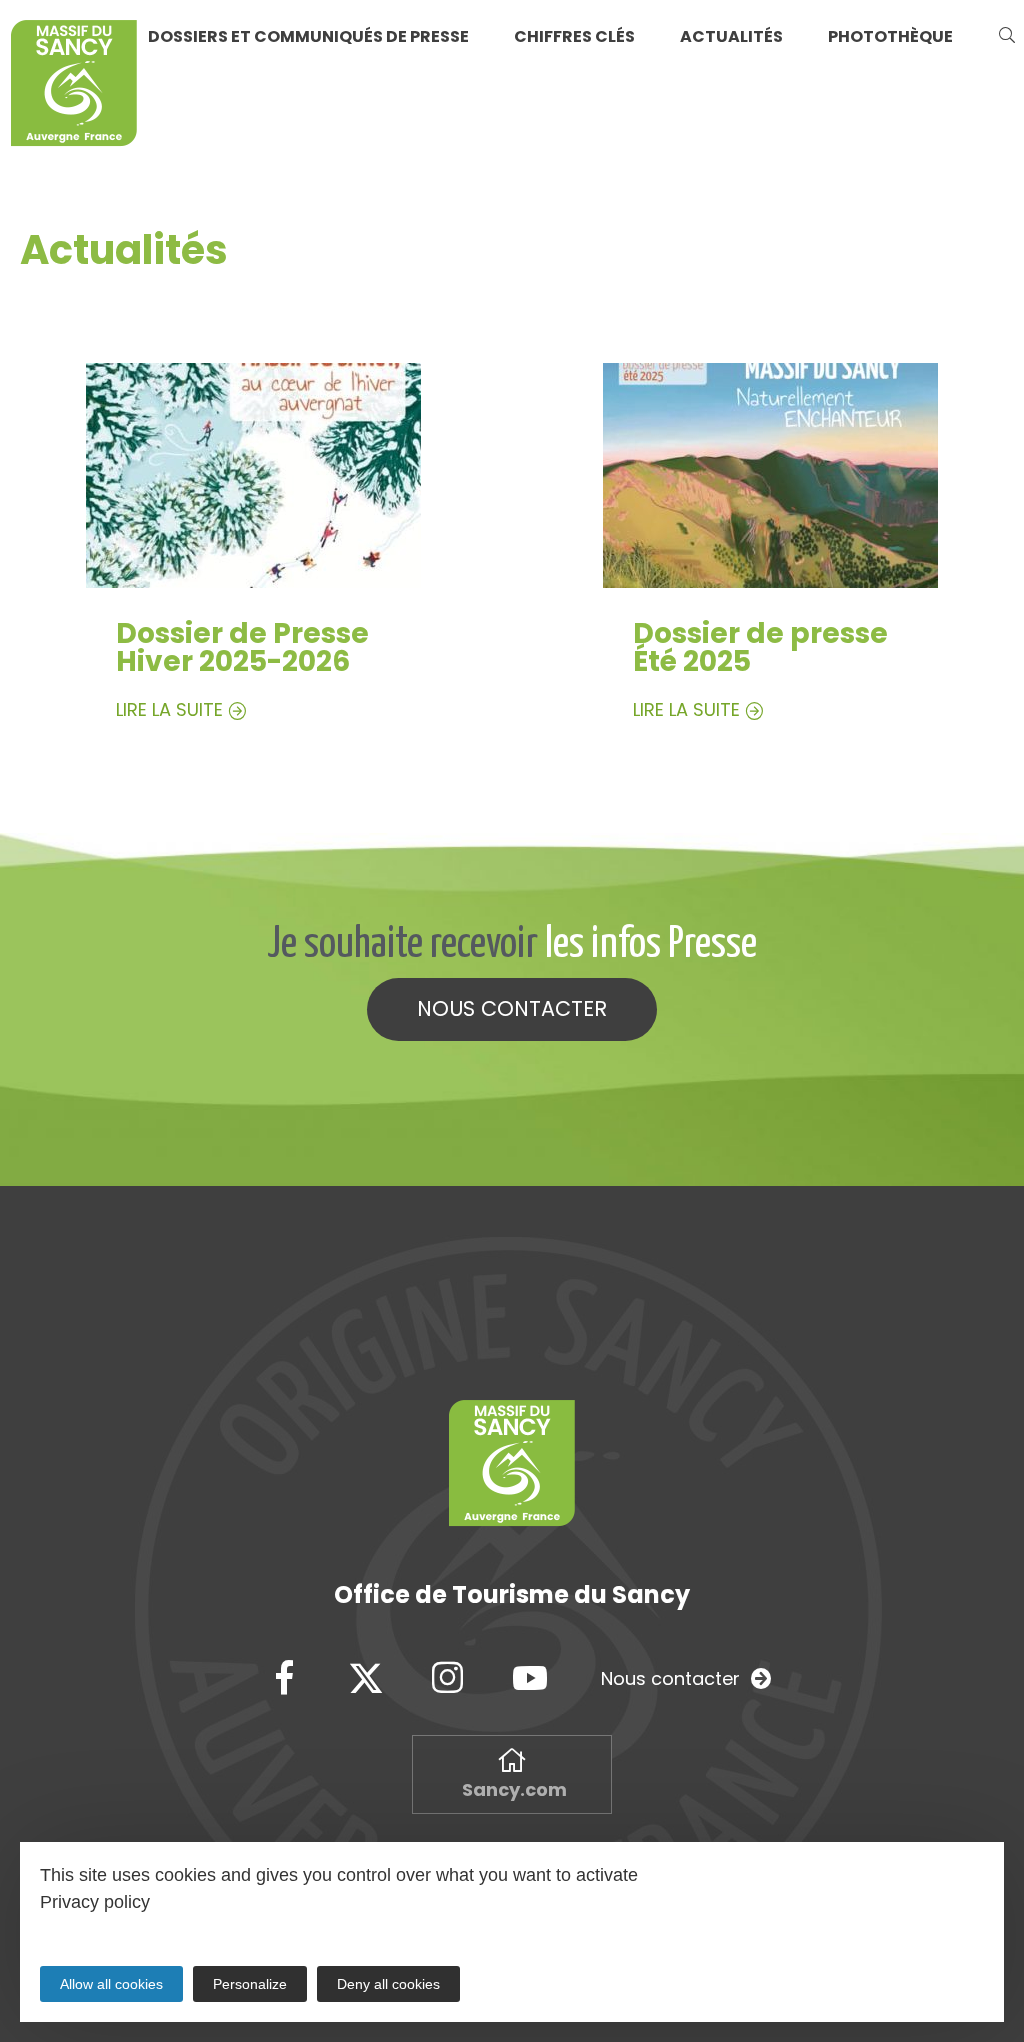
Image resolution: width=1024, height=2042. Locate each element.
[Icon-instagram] (448, 1679)
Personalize (250, 1984)
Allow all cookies (111, 1984)
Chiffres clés (574, 36)
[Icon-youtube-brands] (530, 1679)
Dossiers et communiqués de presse (308, 36)
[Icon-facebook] (284, 1679)
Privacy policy (95, 1902)
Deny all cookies (388, 1984)
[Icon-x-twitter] (366, 1679)
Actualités (731, 36)
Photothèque (890, 36)
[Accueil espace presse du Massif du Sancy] (74, 87)
